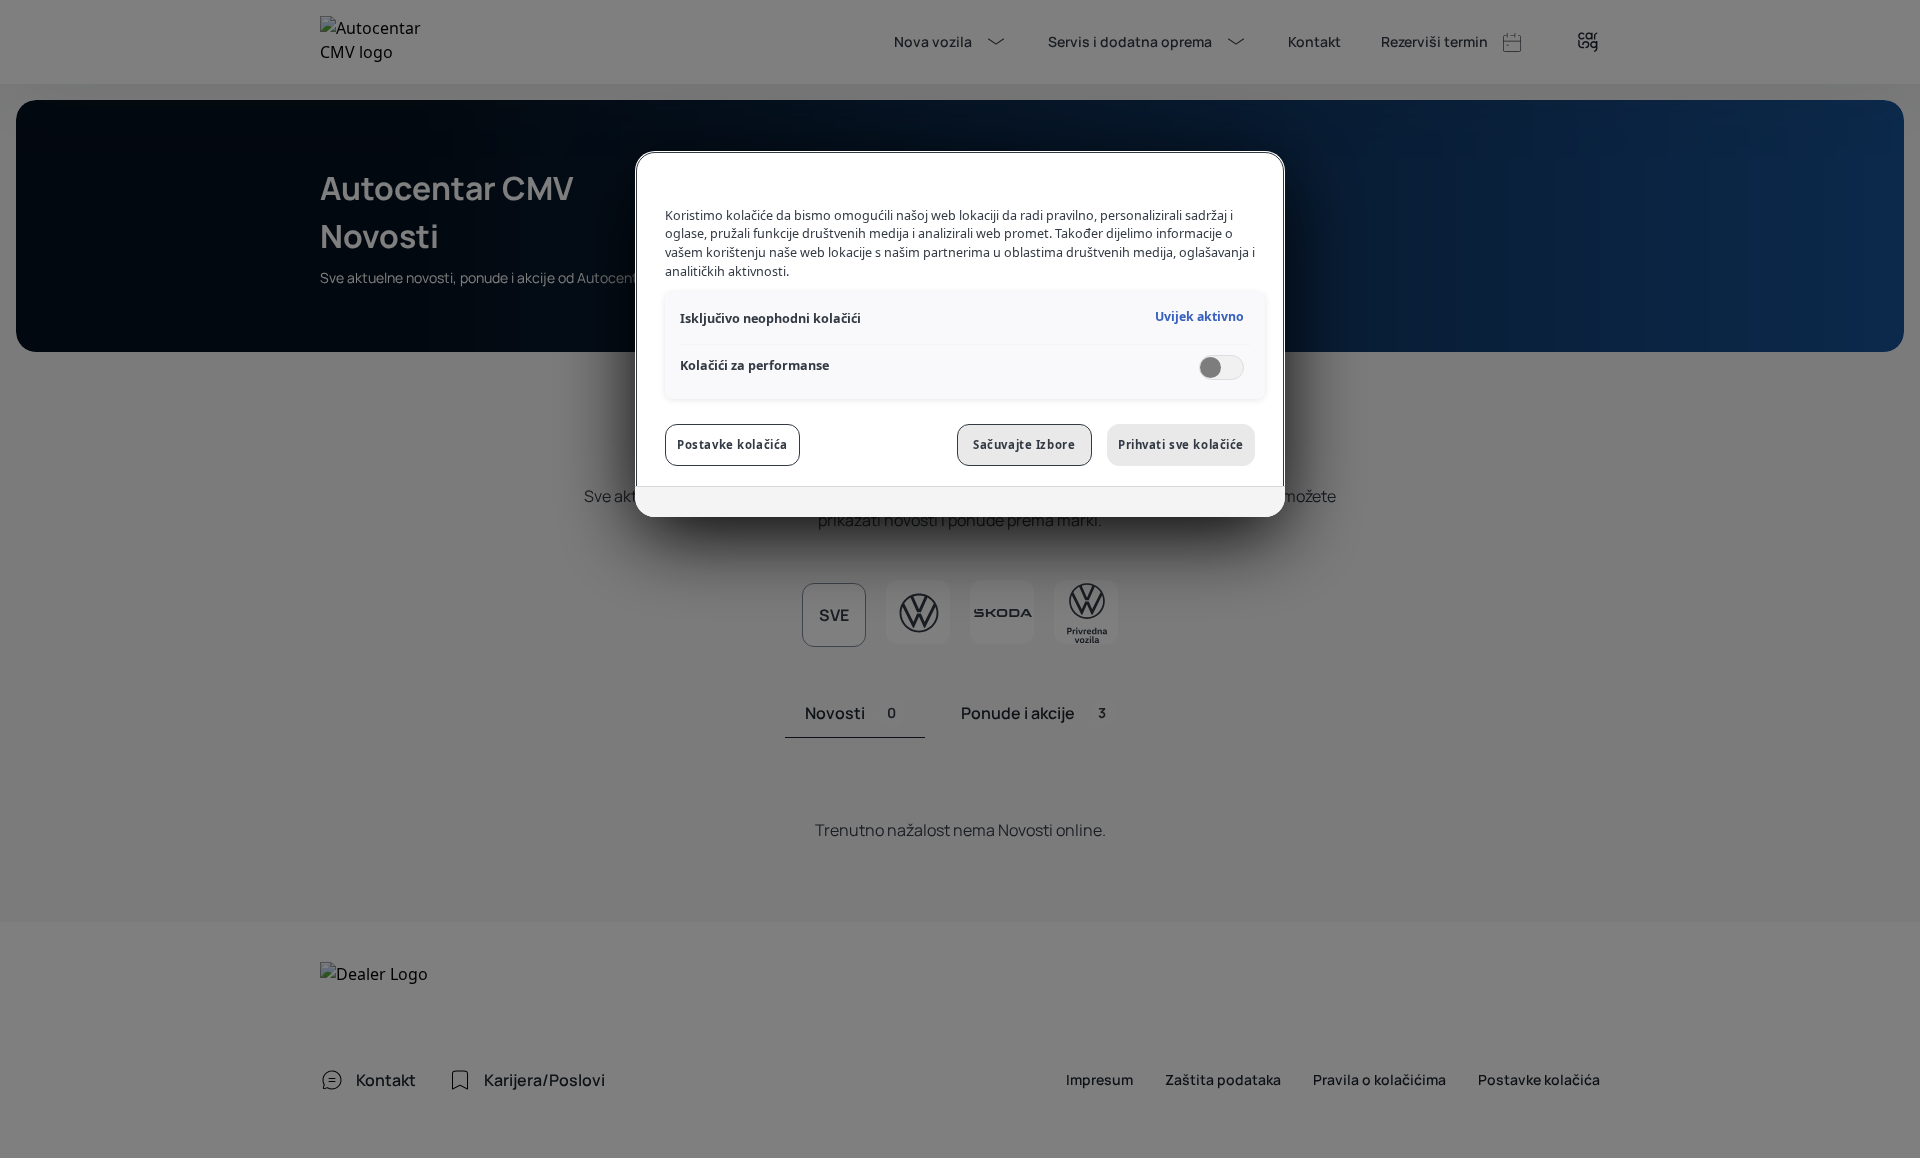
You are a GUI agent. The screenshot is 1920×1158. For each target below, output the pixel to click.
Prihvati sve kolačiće (1181, 444)
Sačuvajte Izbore (1024, 444)
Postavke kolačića (732, 444)
